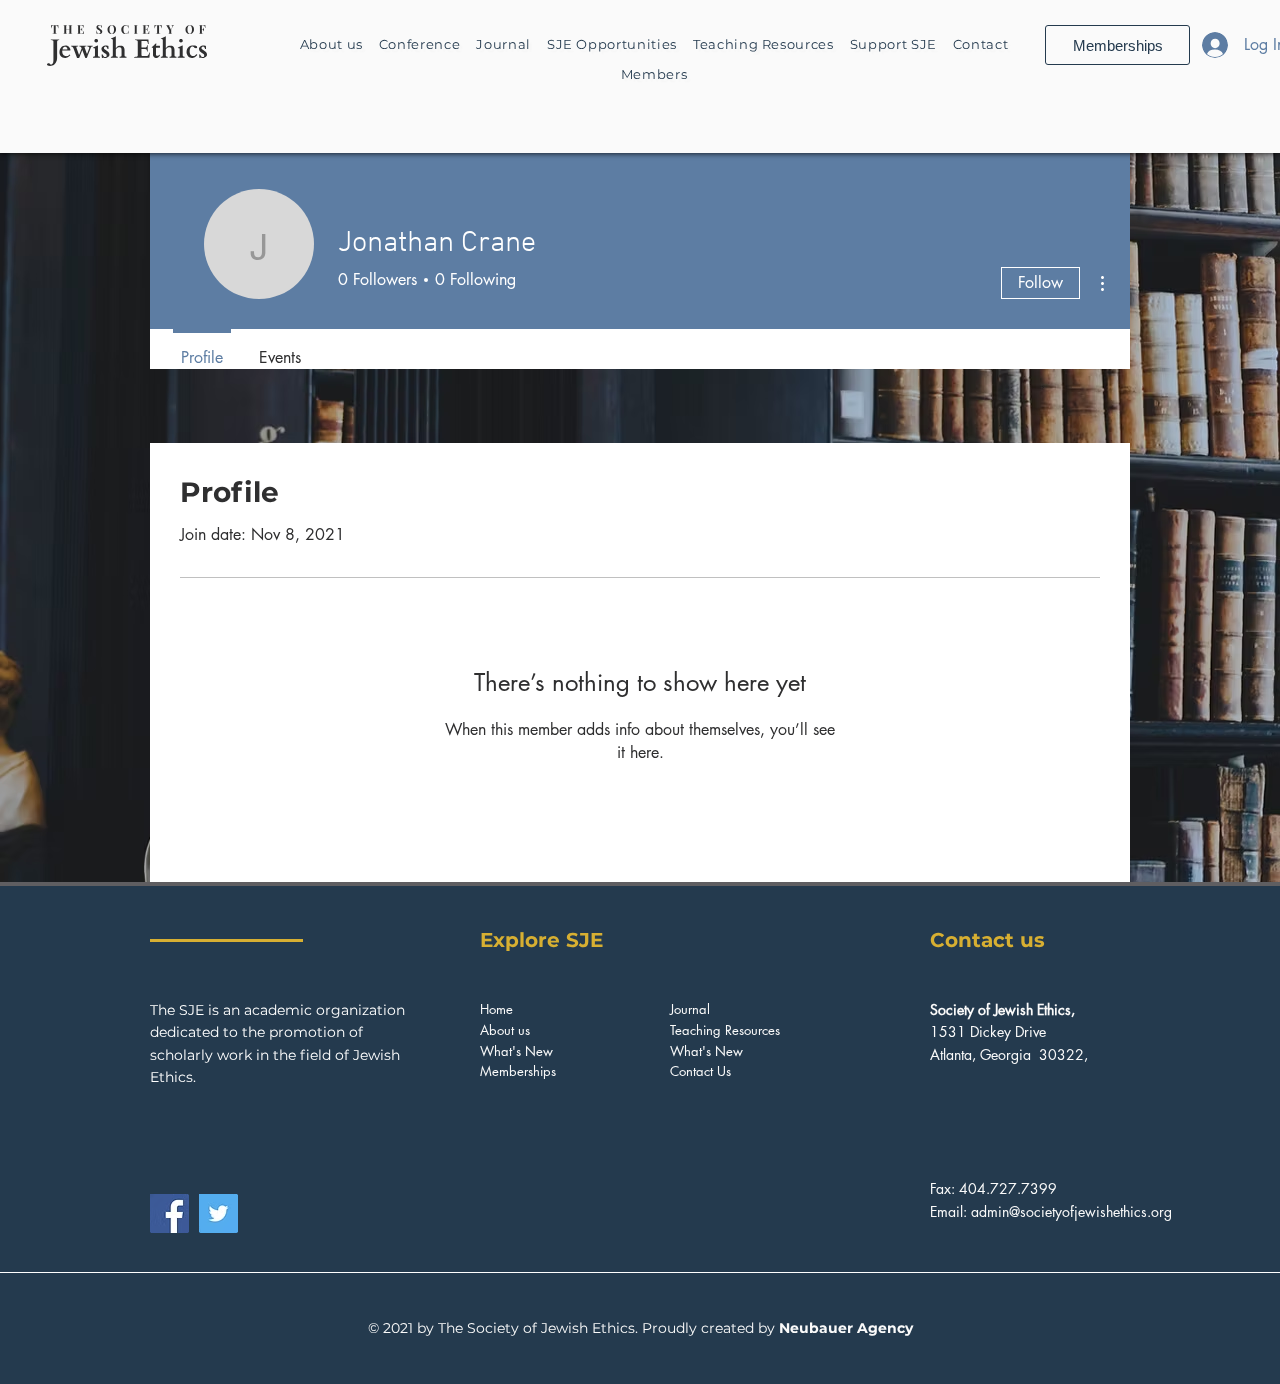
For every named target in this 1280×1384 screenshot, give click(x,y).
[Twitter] (218, 1213)
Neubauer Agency (846, 1328)
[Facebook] (169, 1213)
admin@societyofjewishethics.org (1071, 1211)
